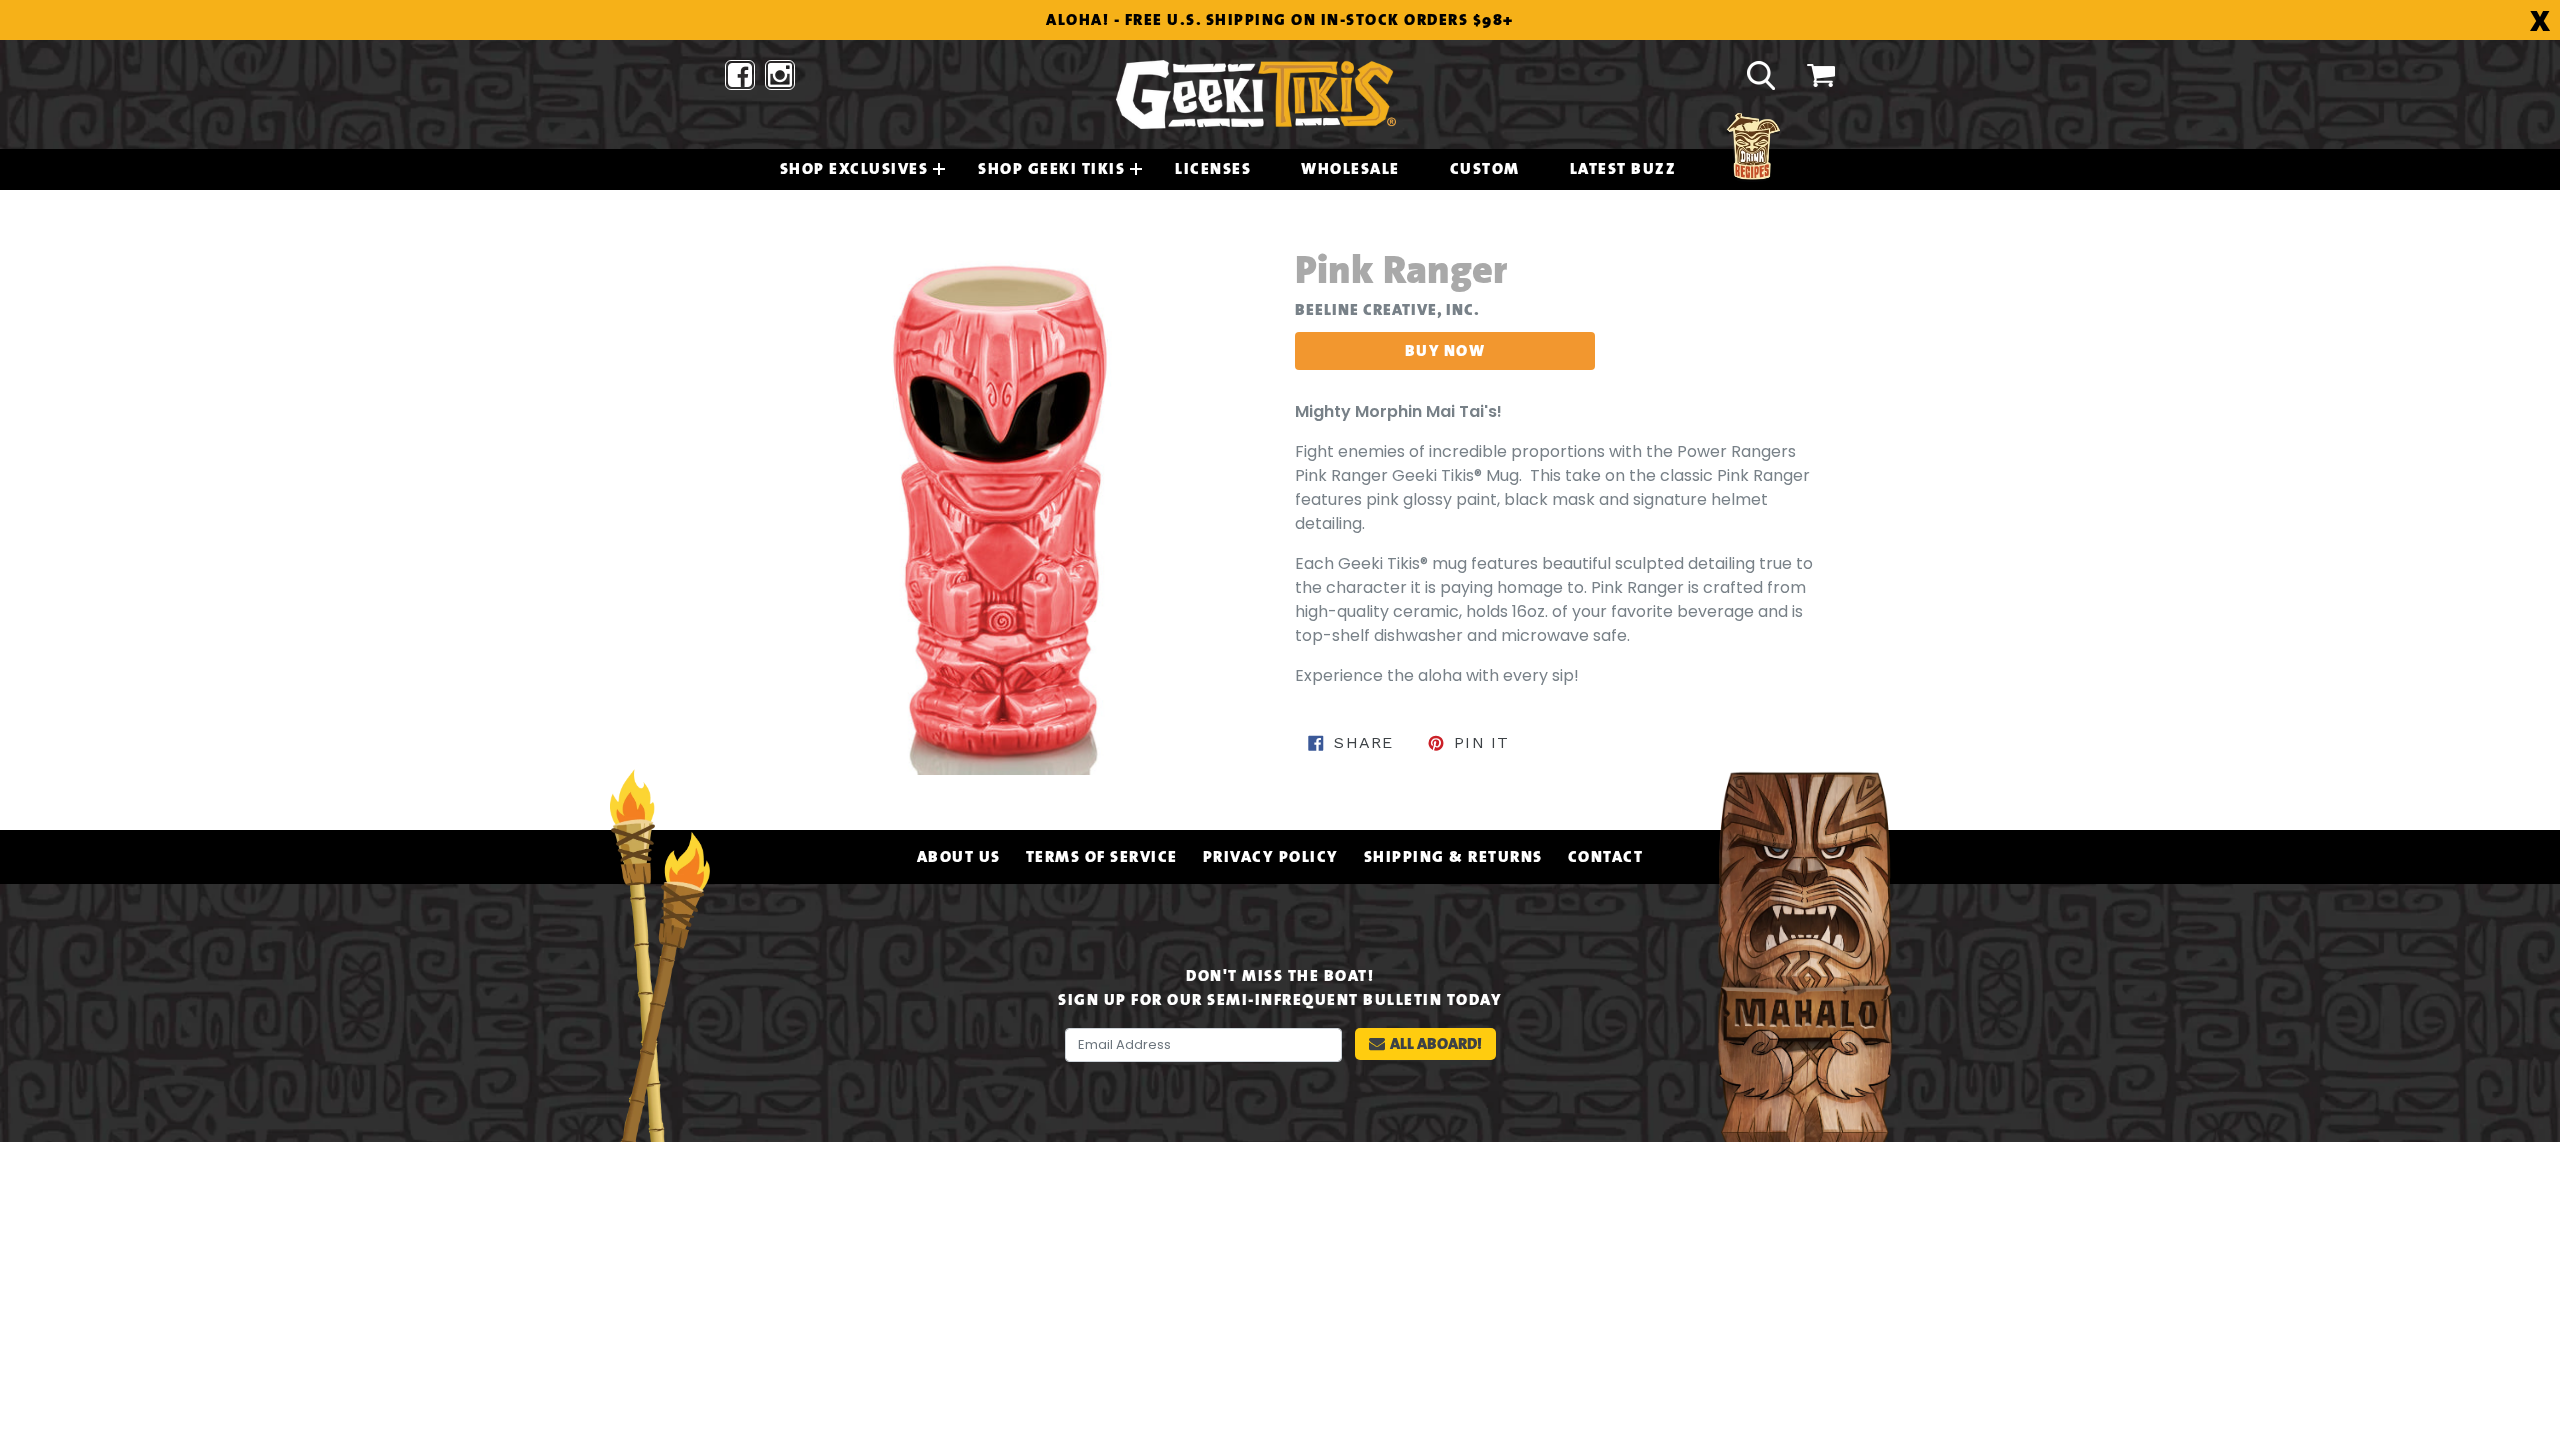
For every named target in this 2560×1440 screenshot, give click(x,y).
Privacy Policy (1271, 857)
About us (959, 857)
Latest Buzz (1623, 169)
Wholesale (1350, 169)
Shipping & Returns (1453, 857)
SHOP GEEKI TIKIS (1051, 169)
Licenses (1213, 169)
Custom (1485, 169)
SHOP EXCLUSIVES (854, 169)
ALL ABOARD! (1436, 1043)
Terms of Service (1102, 857)
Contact (1606, 857)
